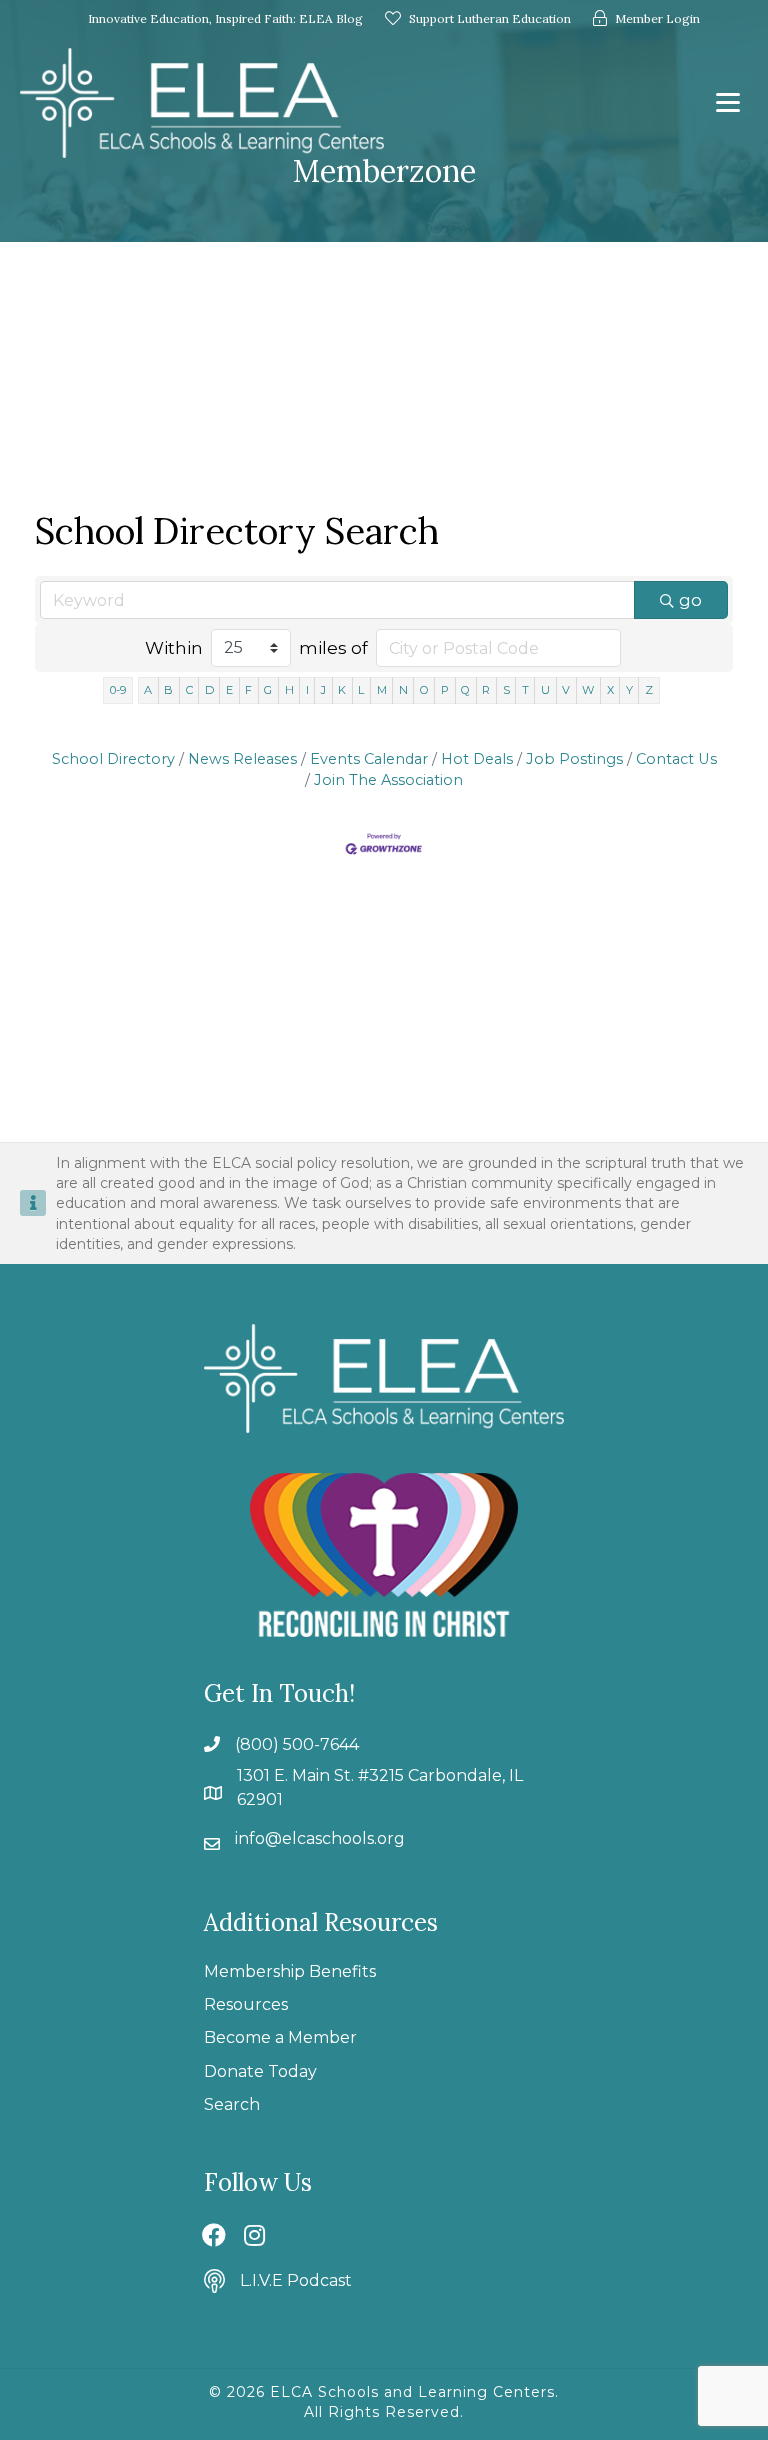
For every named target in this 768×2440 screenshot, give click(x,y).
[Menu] (728, 103)
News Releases (242, 759)
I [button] (307, 690)
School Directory (113, 759)
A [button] (148, 690)
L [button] (361, 690)
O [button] (424, 690)
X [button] (610, 690)
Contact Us (676, 759)
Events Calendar (369, 759)
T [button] (525, 690)
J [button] (323, 690)
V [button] (566, 690)
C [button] (189, 690)
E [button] (229, 690)
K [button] (342, 690)
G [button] (268, 690)
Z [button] (649, 690)
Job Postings (574, 759)
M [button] (382, 690)
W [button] (588, 690)
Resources (246, 2004)
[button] (214, 2235)
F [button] (248, 690)
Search (232, 2104)
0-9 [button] (118, 690)
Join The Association (388, 780)
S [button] (506, 690)
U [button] (545, 690)
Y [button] (629, 690)
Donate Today (260, 2071)
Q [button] (465, 690)
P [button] (445, 690)
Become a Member (280, 2037)
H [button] (289, 690)
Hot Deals (477, 759)
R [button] (486, 690)
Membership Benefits (290, 1971)
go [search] (690, 600)
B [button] (168, 690)
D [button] (209, 690)
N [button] (403, 690)
